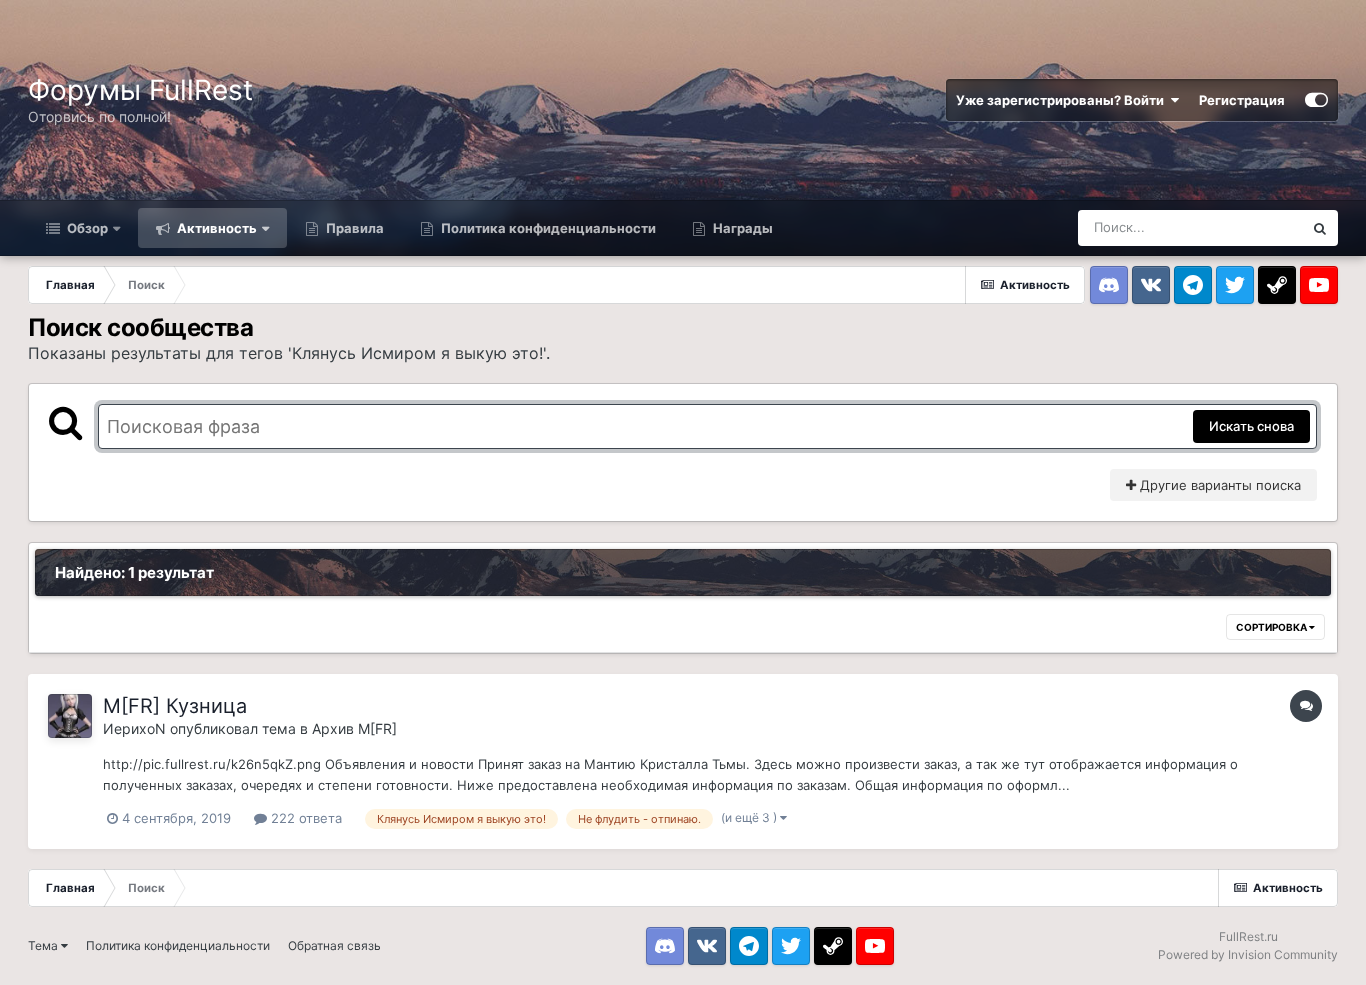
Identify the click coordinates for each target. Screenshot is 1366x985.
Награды (741, 228)
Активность (215, 228)
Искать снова (1251, 426)
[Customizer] (1316, 100)
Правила (353, 228)
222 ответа (304, 818)
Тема (44, 945)
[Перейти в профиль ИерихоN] (70, 716)
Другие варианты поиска (1218, 485)
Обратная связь (334, 945)
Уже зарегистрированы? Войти (1063, 100)
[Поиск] (1320, 228)
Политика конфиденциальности (547, 228)
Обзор (86, 228)
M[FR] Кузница (175, 706)
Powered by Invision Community (1248, 954)
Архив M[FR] (354, 728)
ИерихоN (134, 728)
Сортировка (1272, 627)
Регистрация (1242, 100)
